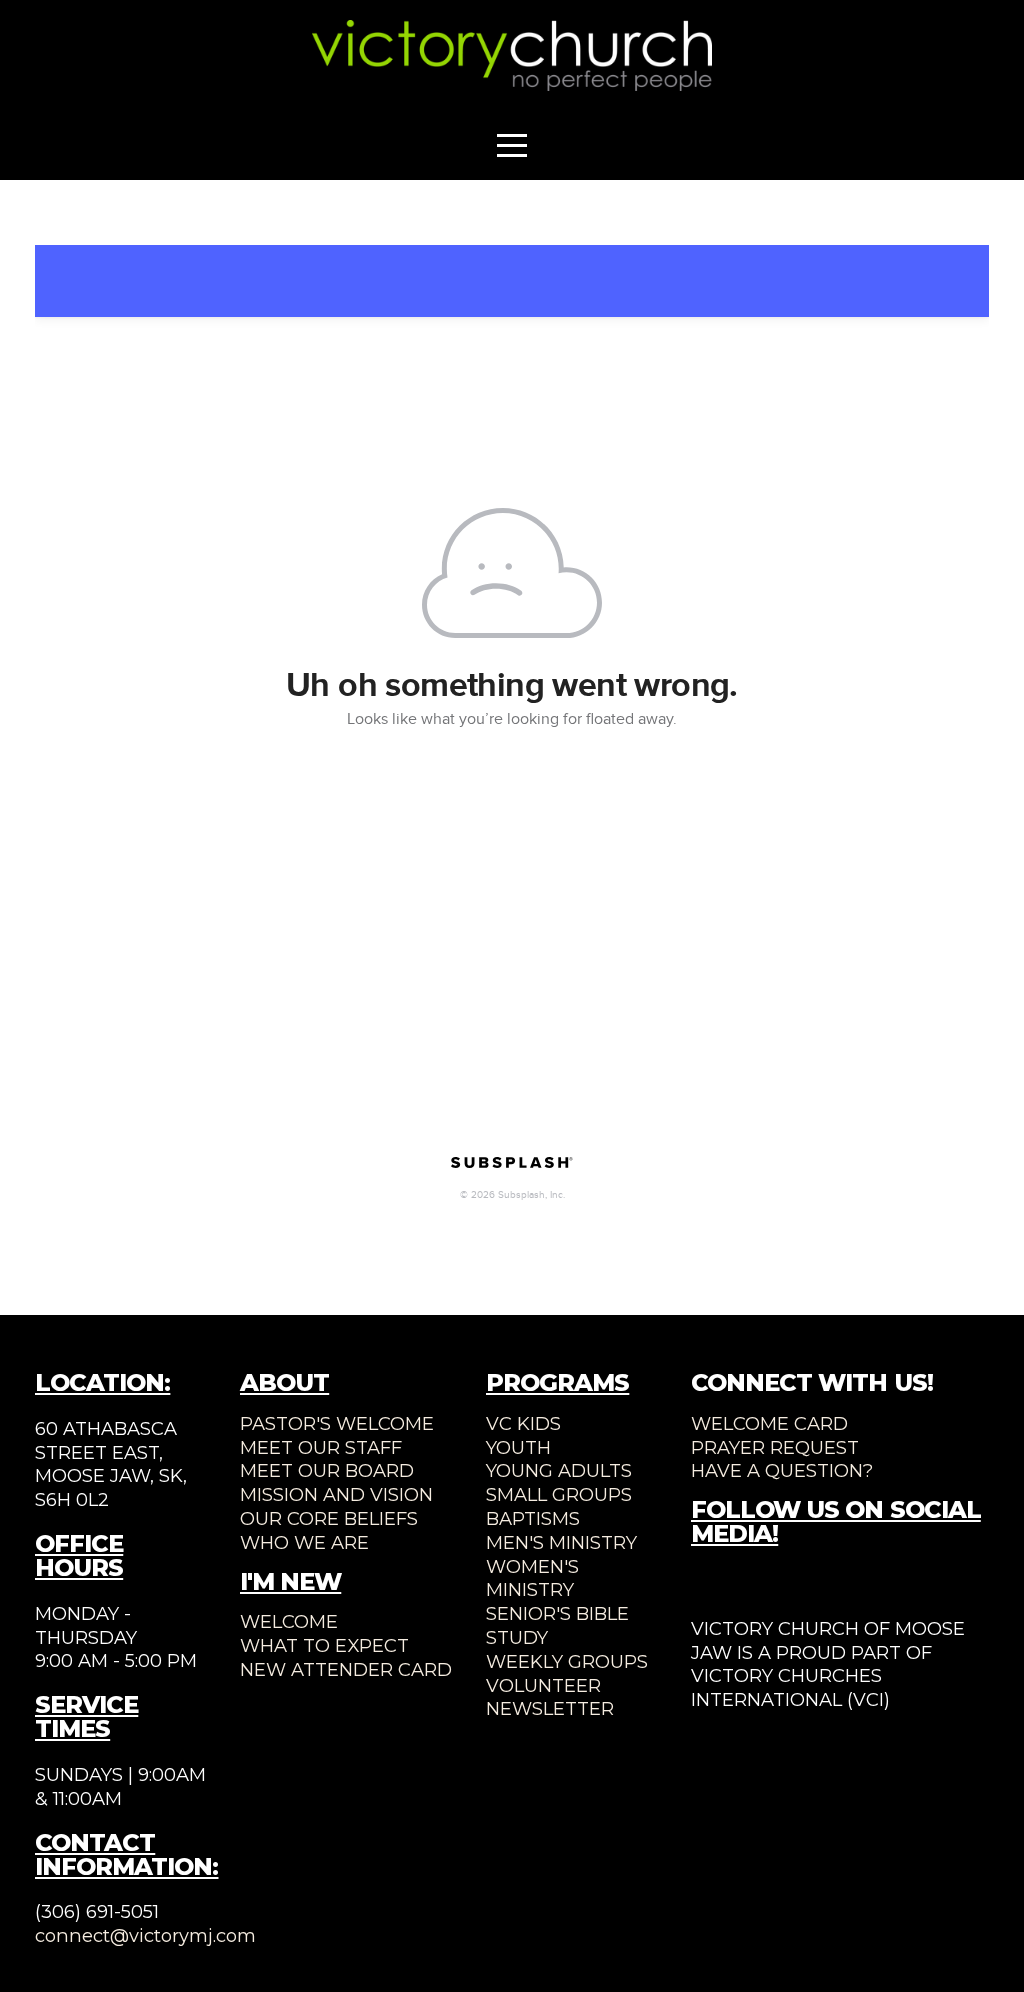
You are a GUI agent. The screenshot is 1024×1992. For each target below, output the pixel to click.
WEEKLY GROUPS (567, 1661)
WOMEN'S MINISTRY (532, 1578)
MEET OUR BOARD (327, 1470)
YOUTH (518, 1447)
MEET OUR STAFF (321, 1447)
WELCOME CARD (769, 1423)
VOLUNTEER (543, 1685)
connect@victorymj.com (145, 1935)
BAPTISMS (533, 1518)
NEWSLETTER (550, 1708)
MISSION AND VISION (336, 1494)
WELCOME (289, 1621)
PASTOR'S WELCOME (337, 1423)
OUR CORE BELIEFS (329, 1518)
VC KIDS (523, 1423)
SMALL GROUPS (559, 1494)
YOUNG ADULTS (559, 1470)
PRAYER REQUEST (775, 1447)
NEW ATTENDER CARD (346, 1669)
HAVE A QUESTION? (782, 1470)
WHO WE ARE (304, 1542)
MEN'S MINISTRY (561, 1542)
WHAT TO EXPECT (324, 1645)
